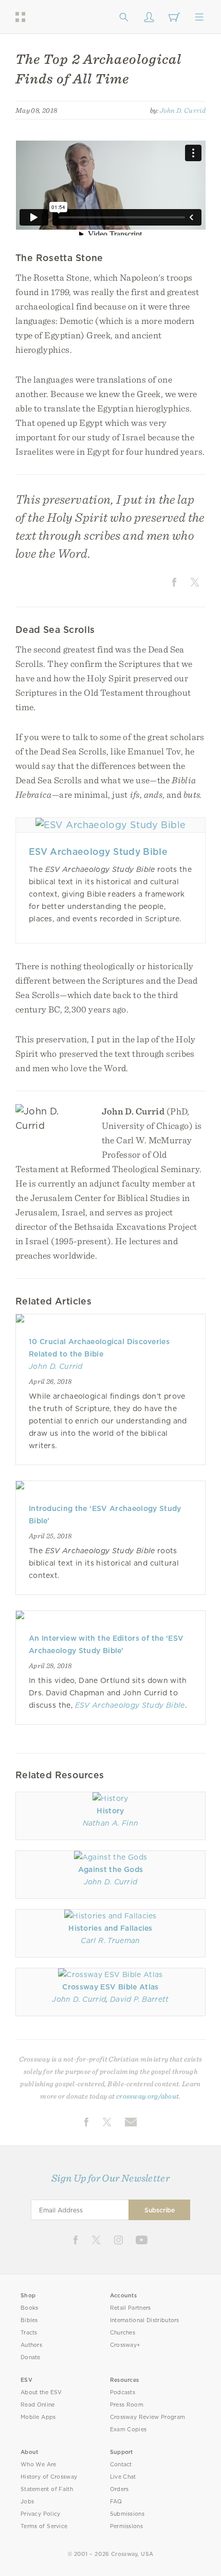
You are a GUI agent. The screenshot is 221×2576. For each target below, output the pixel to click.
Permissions (126, 2526)
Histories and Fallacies (110, 1928)
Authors (31, 2345)
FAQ (116, 2502)
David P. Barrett (139, 1999)
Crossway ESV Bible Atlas (110, 1987)
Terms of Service (44, 2526)
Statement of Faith (47, 2489)
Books (30, 2308)
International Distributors (145, 2320)
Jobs (27, 2502)
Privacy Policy (41, 2514)
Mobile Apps (38, 2417)
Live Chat (123, 2477)
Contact (121, 2465)
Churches (123, 2333)
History (110, 1811)
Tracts (29, 2333)
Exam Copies (128, 2429)
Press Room (127, 2405)
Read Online (38, 2405)
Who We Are (39, 2465)
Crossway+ (125, 2345)
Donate (31, 2357)
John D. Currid (183, 110)
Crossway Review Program (148, 2417)
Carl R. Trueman (110, 1940)
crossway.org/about (148, 2096)
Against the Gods (110, 1869)
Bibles (29, 2320)
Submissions (127, 2514)
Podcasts (123, 2392)
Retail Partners (131, 2308)
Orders (119, 2489)
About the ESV (41, 2392)
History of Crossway (49, 2477)
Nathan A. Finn (111, 1823)
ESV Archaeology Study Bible (98, 852)
